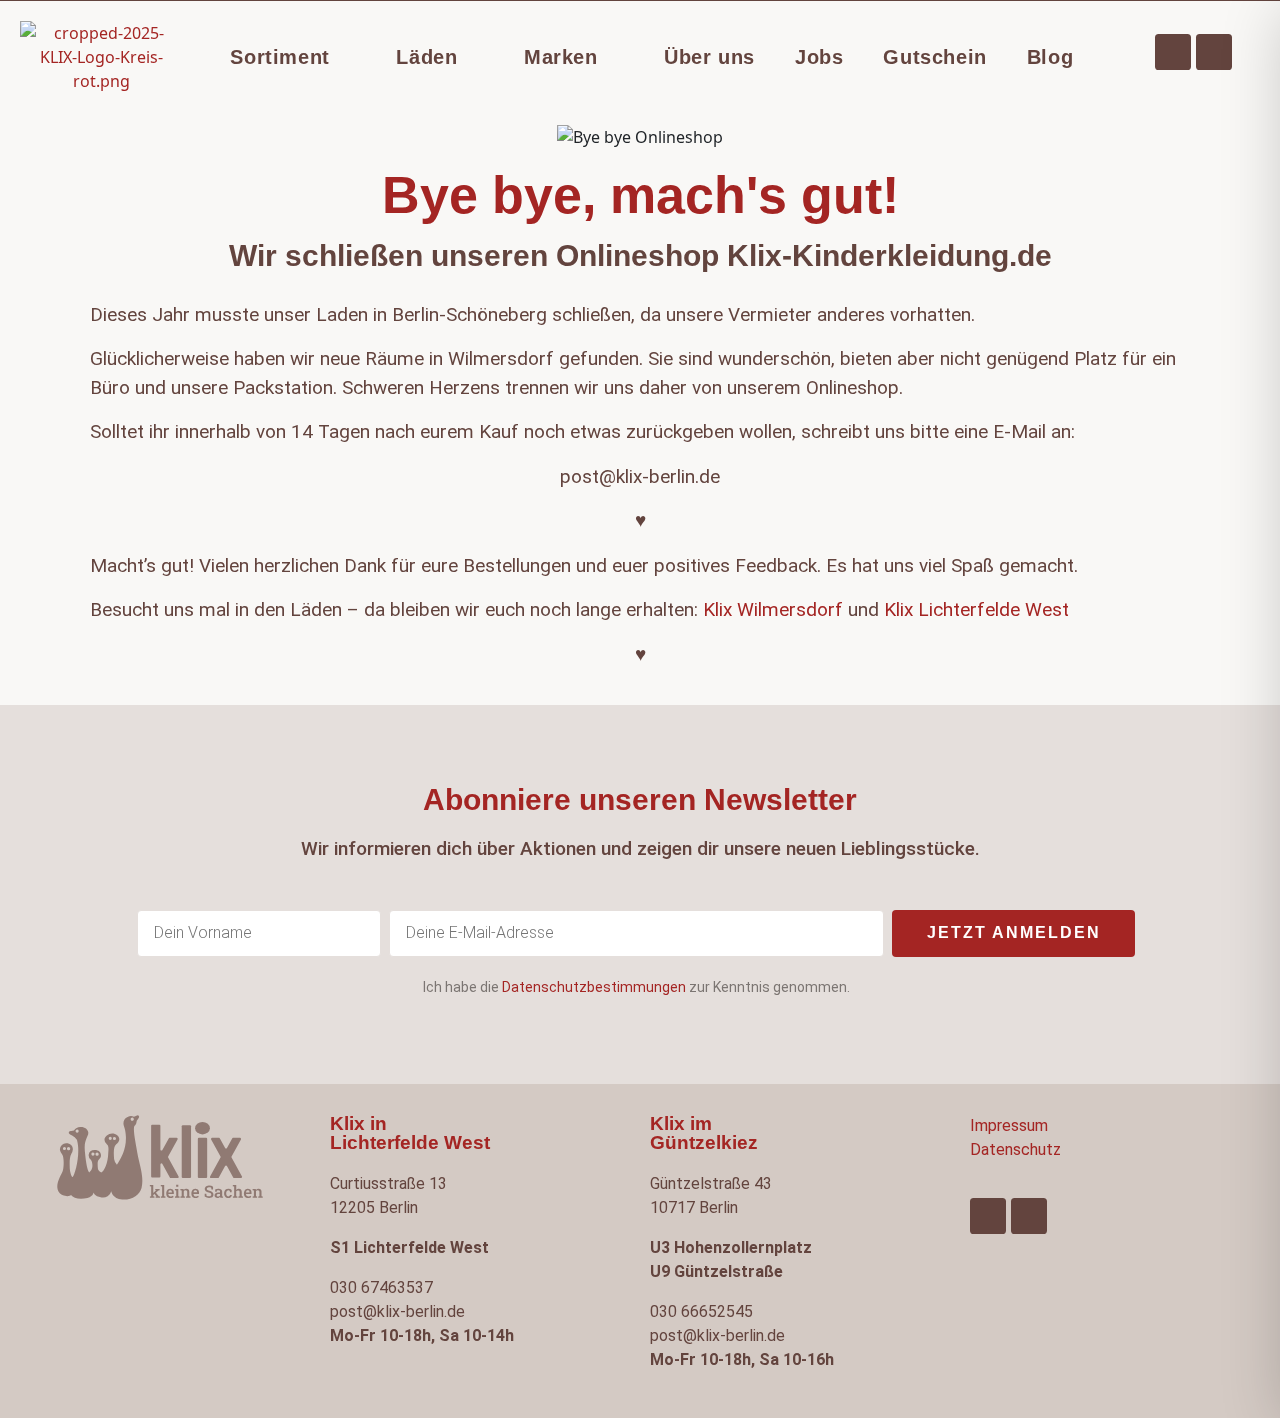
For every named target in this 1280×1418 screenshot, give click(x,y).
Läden (426, 57)
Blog (1050, 57)
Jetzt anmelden (1014, 932)
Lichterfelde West (993, 609)
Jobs (819, 57)
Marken (561, 57)
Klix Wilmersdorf (770, 609)
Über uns (709, 57)
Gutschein (934, 57)
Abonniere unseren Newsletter (640, 799)
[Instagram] (1214, 52)
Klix (898, 609)
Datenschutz (1015, 1149)
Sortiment (279, 57)
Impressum (1009, 1125)
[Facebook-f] (1173, 52)
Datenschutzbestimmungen (594, 987)
